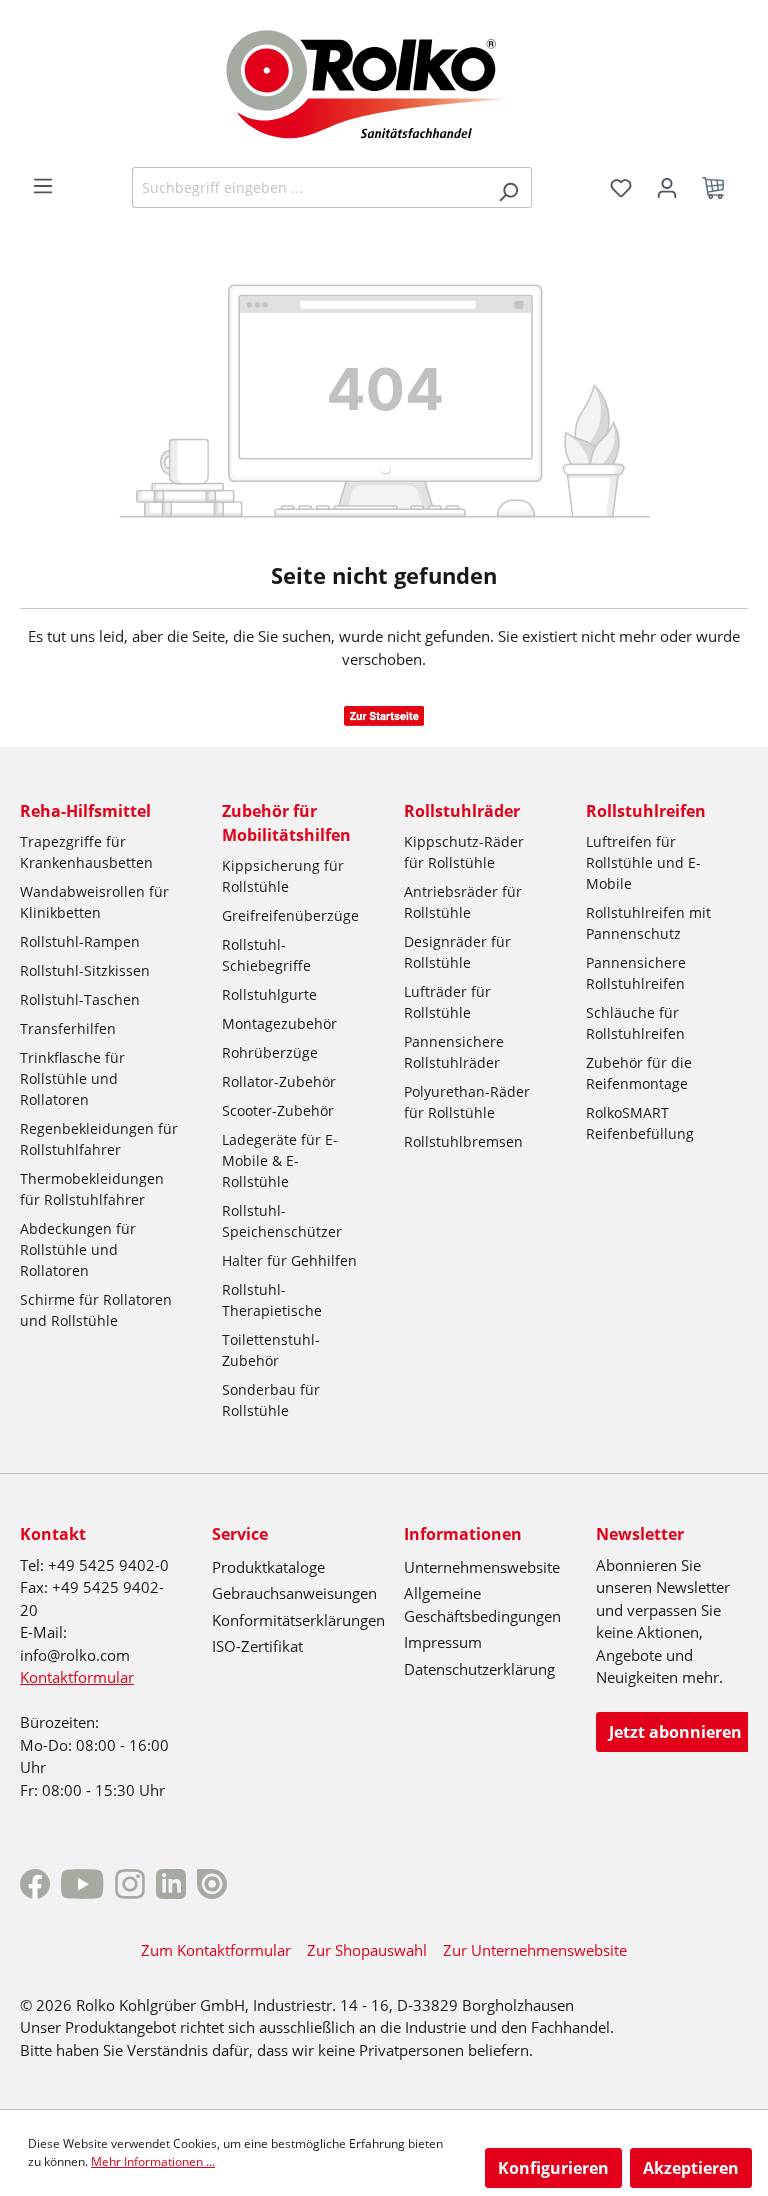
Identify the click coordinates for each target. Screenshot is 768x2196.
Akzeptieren (691, 2168)
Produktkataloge (268, 1567)
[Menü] (43, 186)
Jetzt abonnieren (675, 1732)
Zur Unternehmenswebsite (535, 1950)
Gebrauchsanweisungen (294, 1593)
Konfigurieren (553, 2168)
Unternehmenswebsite (482, 1567)
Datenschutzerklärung (479, 1669)
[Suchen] (508, 187)
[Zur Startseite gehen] (384, 82)
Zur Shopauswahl (367, 1950)
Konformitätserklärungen (298, 1620)
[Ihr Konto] (667, 188)
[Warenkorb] (719, 188)
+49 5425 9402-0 (108, 1565)
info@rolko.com (75, 1655)
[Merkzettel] (621, 188)
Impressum (443, 1642)
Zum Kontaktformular (216, 1950)
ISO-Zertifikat (257, 1646)
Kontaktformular (77, 1677)
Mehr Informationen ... (153, 2161)
